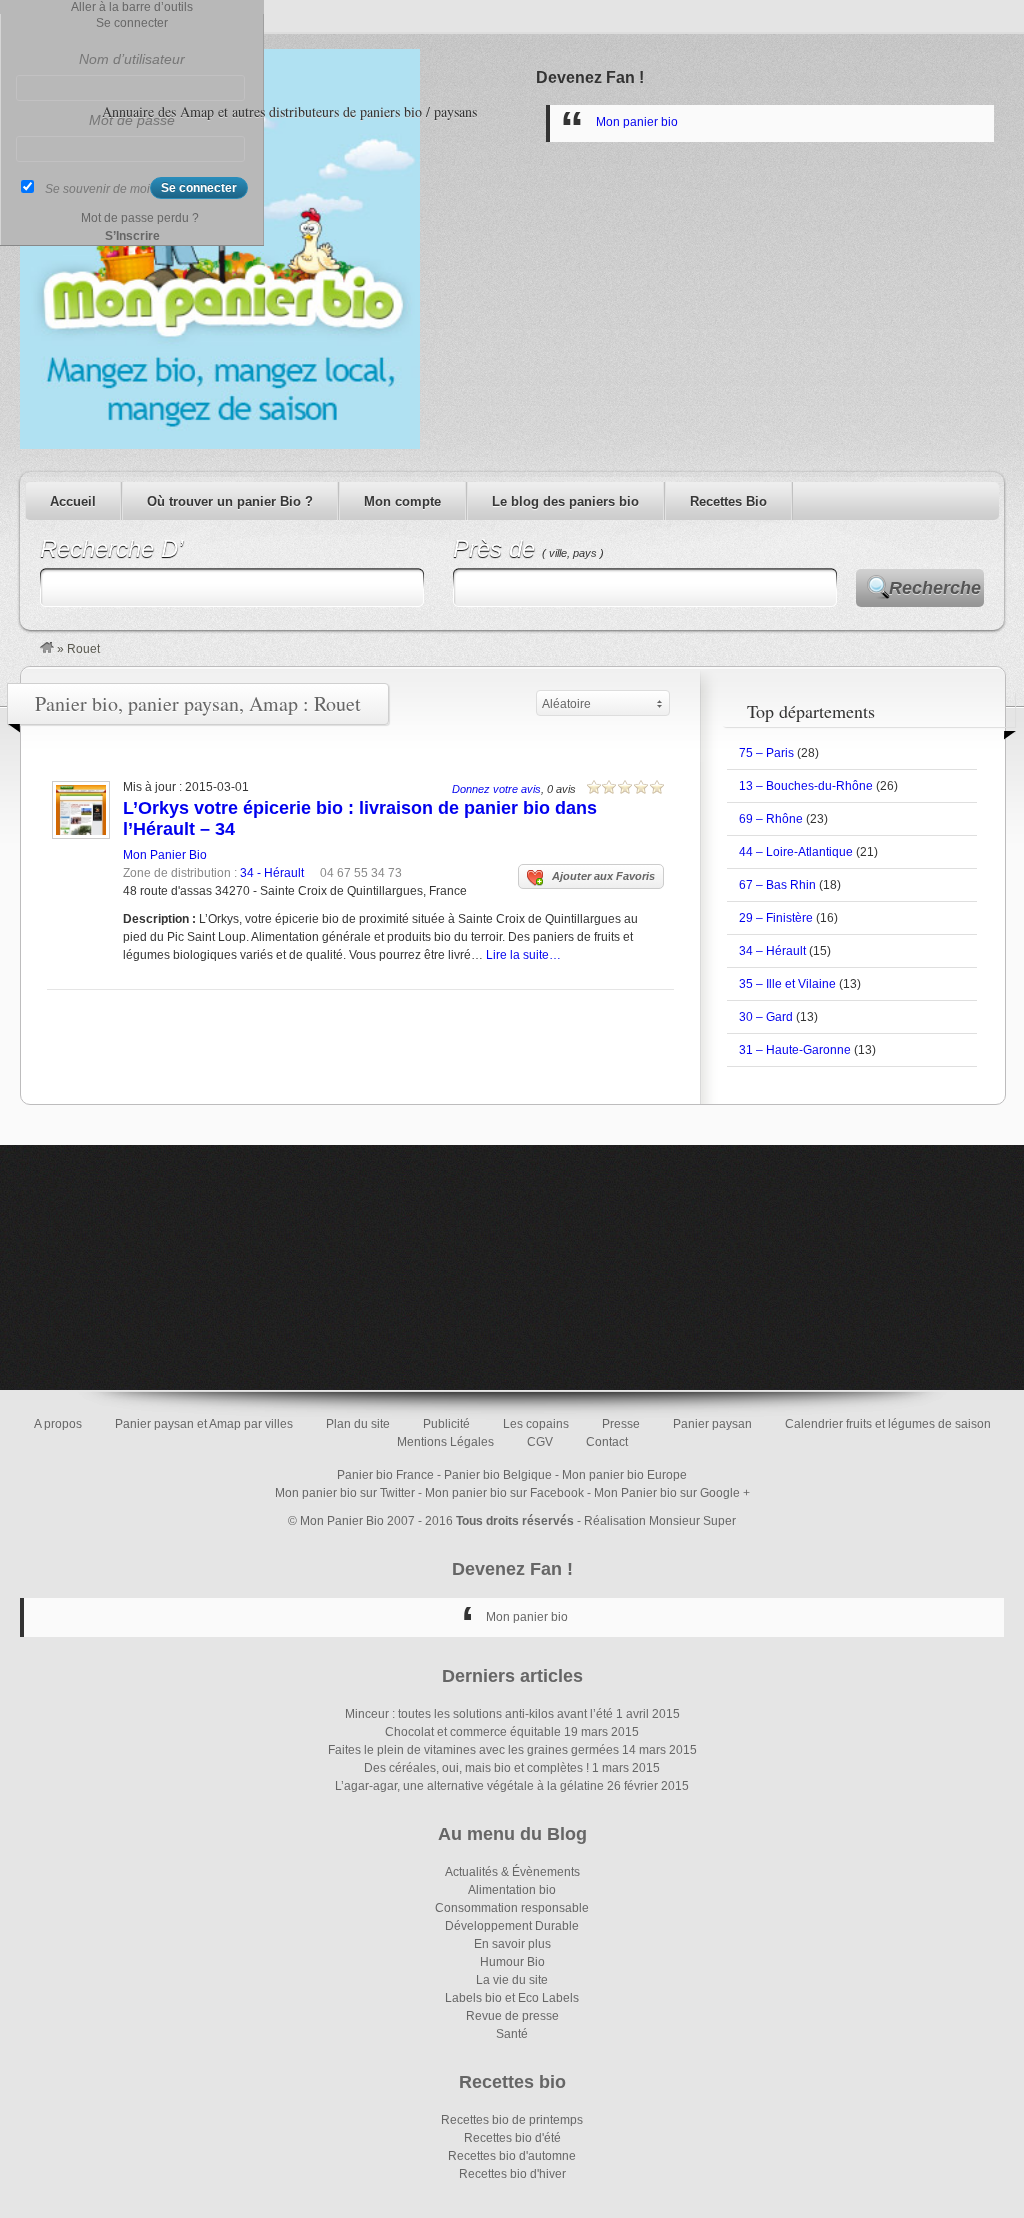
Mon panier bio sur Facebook (504, 1493)
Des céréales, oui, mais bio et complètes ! (476, 1768)
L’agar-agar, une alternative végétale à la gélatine (469, 1786)
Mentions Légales (445, 1442)
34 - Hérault (272, 873)
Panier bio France (385, 1475)
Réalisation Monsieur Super (660, 1521)
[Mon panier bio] (47, 649)
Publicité (446, 1424)
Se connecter (132, 23)
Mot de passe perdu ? (140, 218)
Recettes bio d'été (512, 2138)
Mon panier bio (637, 122)
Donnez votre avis (496, 789)
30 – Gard (766, 1017)
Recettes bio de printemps (512, 2120)
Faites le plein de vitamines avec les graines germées (473, 1750)
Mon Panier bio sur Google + (672, 1493)
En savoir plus (512, 1944)
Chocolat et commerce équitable (473, 1732)
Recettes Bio (728, 501)
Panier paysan (712, 1424)
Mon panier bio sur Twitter (345, 1493)
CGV (540, 1442)
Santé (512, 2034)
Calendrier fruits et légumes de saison (888, 1424)
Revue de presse (512, 2016)
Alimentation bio (512, 1890)
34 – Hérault (772, 951)
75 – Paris (766, 753)
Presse (621, 1424)
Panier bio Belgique (498, 1475)
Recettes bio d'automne (512, 2156)
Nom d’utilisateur (132, 59)
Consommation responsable (512, 1908)
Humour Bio (512, 1962)
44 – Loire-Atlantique (796, 852)
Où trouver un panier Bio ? (230, 501)
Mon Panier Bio (165, 855)
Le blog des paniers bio (565, 501)
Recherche (935, 588)
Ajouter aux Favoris (603, 876)
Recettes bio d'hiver (512, 2174)
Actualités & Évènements (512, 1872)
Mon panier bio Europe (624, 1475)
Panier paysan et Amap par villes (204, 1424)
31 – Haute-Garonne (795, 1050)
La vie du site (512, 1980)
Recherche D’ (111, 548)
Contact (607, 1442)
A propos (58, 1424)
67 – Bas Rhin (777, 885)
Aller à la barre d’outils (132, 7)
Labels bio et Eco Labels (512, 1998)
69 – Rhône (771, 819)
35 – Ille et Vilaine (787, 984)
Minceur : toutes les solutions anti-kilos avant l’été (479, 1714)
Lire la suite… (523, 955)
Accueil (73, 501)
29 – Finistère (776, 918)
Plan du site (358, 1424)
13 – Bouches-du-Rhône (806, 786)
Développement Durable (512, 1926)
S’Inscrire (132, 236)
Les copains (536, 1424)
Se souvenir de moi (97, 189)
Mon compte (402, 501)
